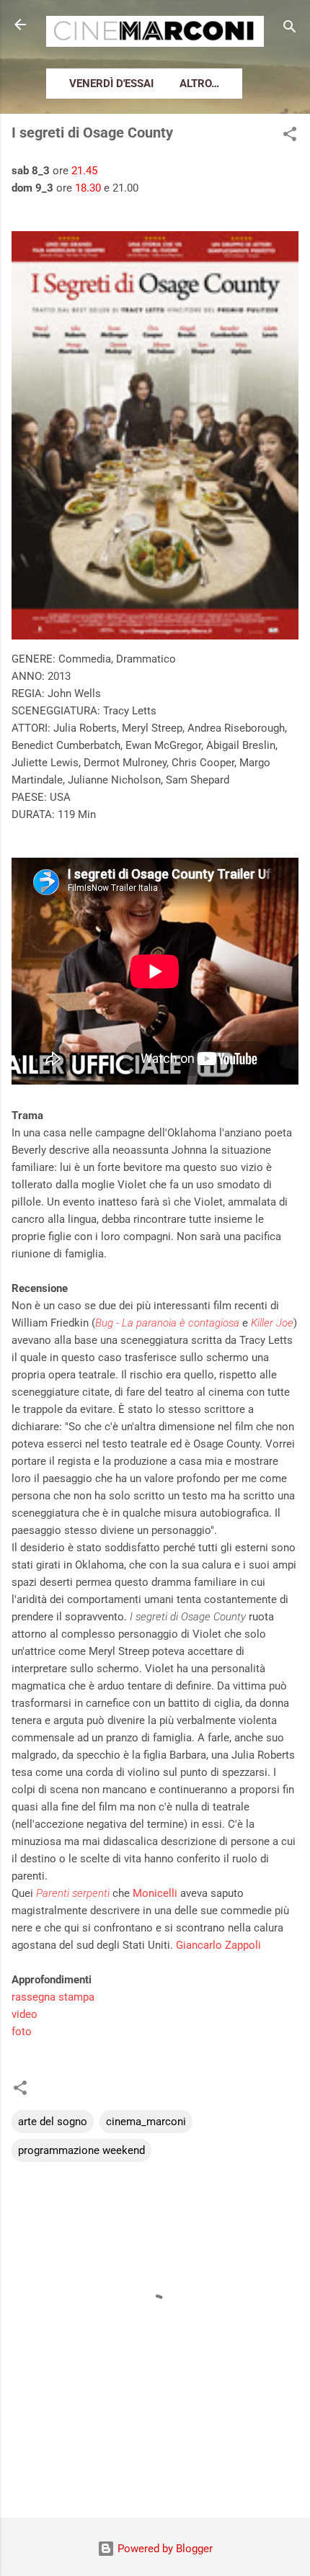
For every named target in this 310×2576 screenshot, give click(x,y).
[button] (290, 136)
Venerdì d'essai (111, 84)
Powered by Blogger (164, 2549)
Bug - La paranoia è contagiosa (167, 1323)
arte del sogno (53, 2122)
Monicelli (155, 1893)
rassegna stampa (53, 1997)
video (25, 2014)
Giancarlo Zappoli (217, 1945)
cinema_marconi (146, 2122)
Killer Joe (272, 1323)
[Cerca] (290, 29)
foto (22, 2032)
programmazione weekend (81, 2150)
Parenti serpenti (73, 1893)
